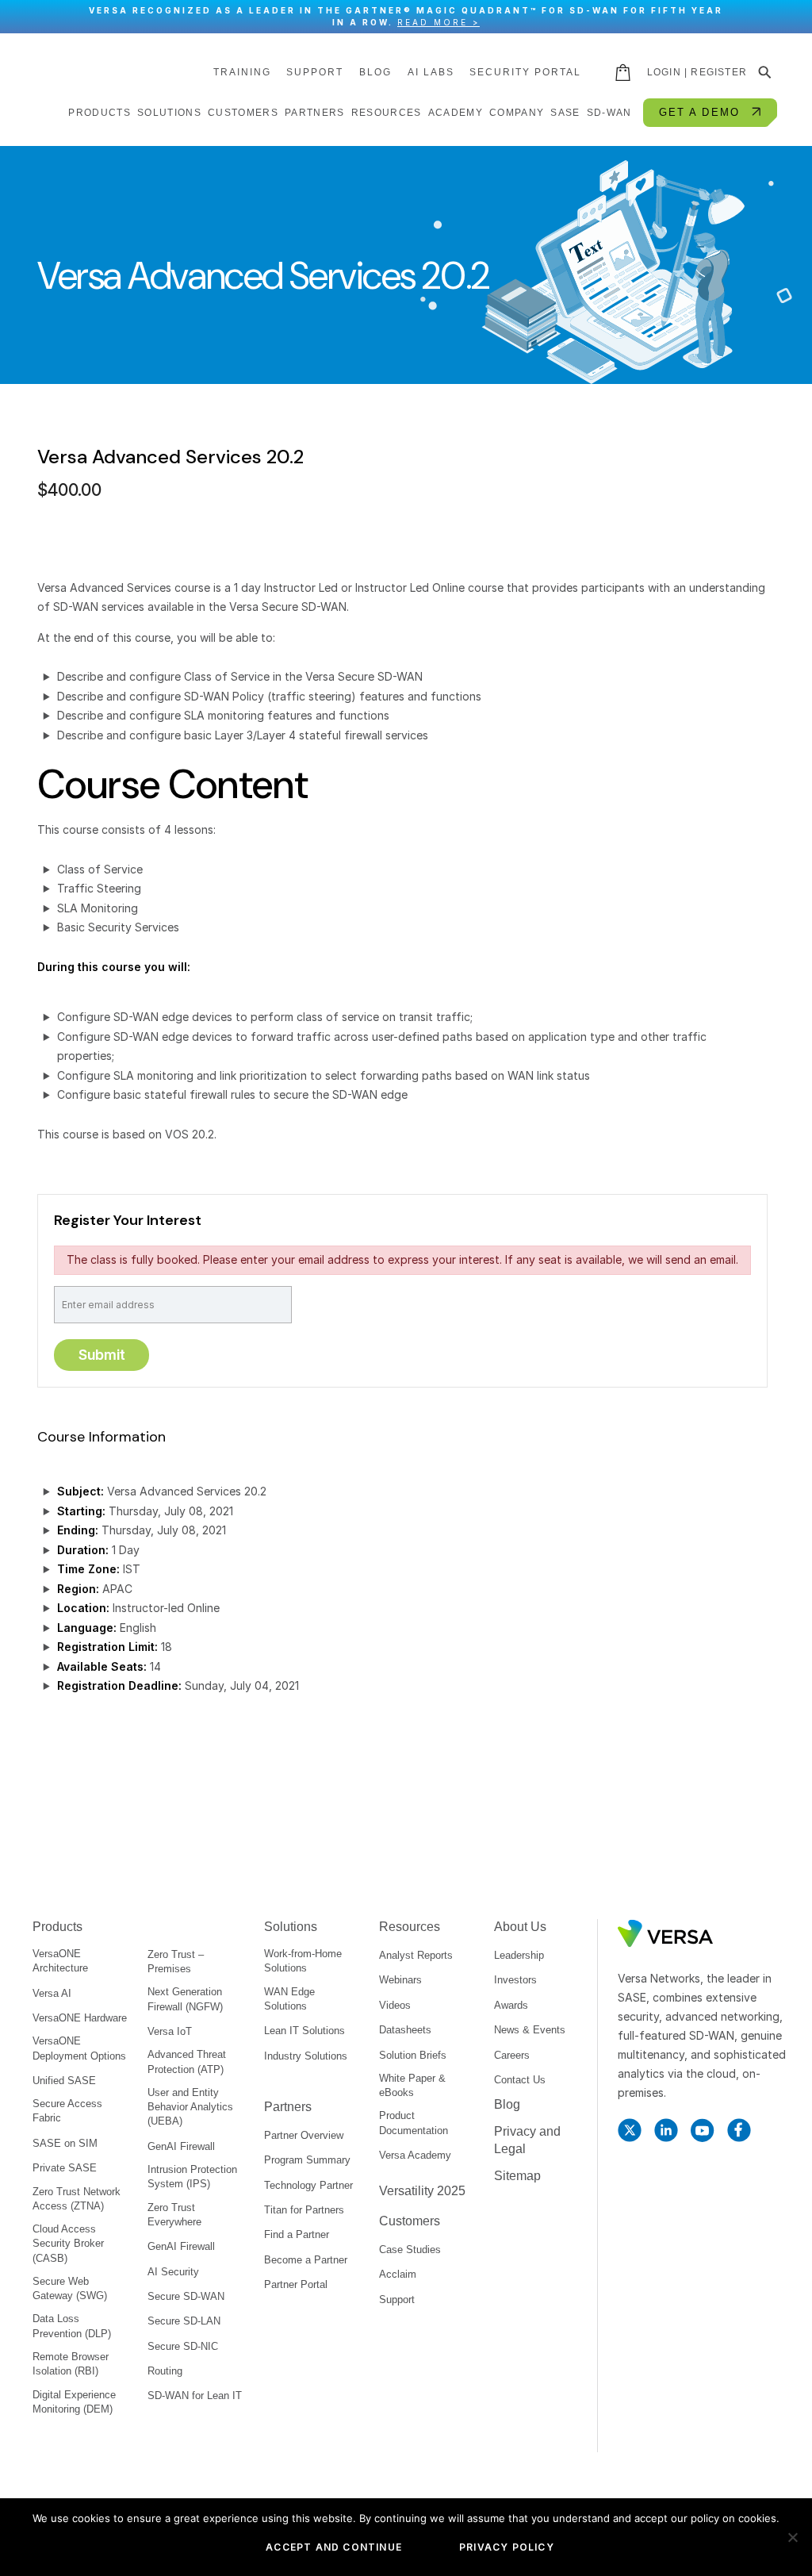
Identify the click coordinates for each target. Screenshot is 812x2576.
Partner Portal (296, 2284)
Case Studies (410, 2250)
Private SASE (65, 2168)
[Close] (792, 17)
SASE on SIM (65, 2143)
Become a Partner (306, 2260)
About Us (520, 1927)
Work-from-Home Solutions (303, 1961)
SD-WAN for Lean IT (195, 2396)
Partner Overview (304, 2135)
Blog (375, 72)
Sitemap (517, 2176)
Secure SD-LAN (184, 2321)
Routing (165, 2371)
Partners (288, 2107)
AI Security (173, 2272)
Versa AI (52, 1993)
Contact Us (520, 2080)
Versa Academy (415, 2155)
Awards (511, 2005)
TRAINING (242, 72)
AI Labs (431, 72)
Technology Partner (308, 2185)
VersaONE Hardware (80, 2018)
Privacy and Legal (527, 2140)
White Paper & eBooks (412, 2085)
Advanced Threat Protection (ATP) (187, 2062)
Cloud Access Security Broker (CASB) (68, 2243)
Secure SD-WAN (186, 2296)
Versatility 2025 (422, 2191)
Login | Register (697, 72)
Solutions (291, 1927)
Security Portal (525, 72)
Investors (515, 1980)
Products (57, 1927)
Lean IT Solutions (304, 2031)
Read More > (439, 22)
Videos (395, 2005)
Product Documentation (414, 2123)
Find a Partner (297, 2234)
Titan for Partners (304, 2210)
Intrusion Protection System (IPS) (192, 2177)
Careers (512, 2055)
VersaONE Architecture (60, 1961)
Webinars (400, 1980)
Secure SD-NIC (183, 2346)
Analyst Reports (416, 1955)
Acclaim (398, 2274)
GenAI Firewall (181, 2146)
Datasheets (405, 2030)
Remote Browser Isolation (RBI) (71, 2364)
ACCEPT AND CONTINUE (334, 2547)
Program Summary (307, 2160)
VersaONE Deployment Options (79, 2048)
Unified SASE (64, 2081)
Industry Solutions (306, 2056)
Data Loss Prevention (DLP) (72, 2326)
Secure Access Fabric (67, 2111)
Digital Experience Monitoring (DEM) (74, 2402)
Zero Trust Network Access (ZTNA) (77, 2199)
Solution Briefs (413, 2055)
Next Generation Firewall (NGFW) (185, 1999)
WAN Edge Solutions (289, 1999)
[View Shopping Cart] (624, 72)
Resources (410, 1927)
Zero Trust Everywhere (174, 2215)
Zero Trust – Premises (176, 1962)
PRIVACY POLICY (507, 2547)
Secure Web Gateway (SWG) (70, 2288)
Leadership (519, 1955)
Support (315, 72)
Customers (410, 2221)
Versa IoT (170, 2031)
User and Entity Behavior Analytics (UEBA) (190, 2107)
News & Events (530, 2030)
